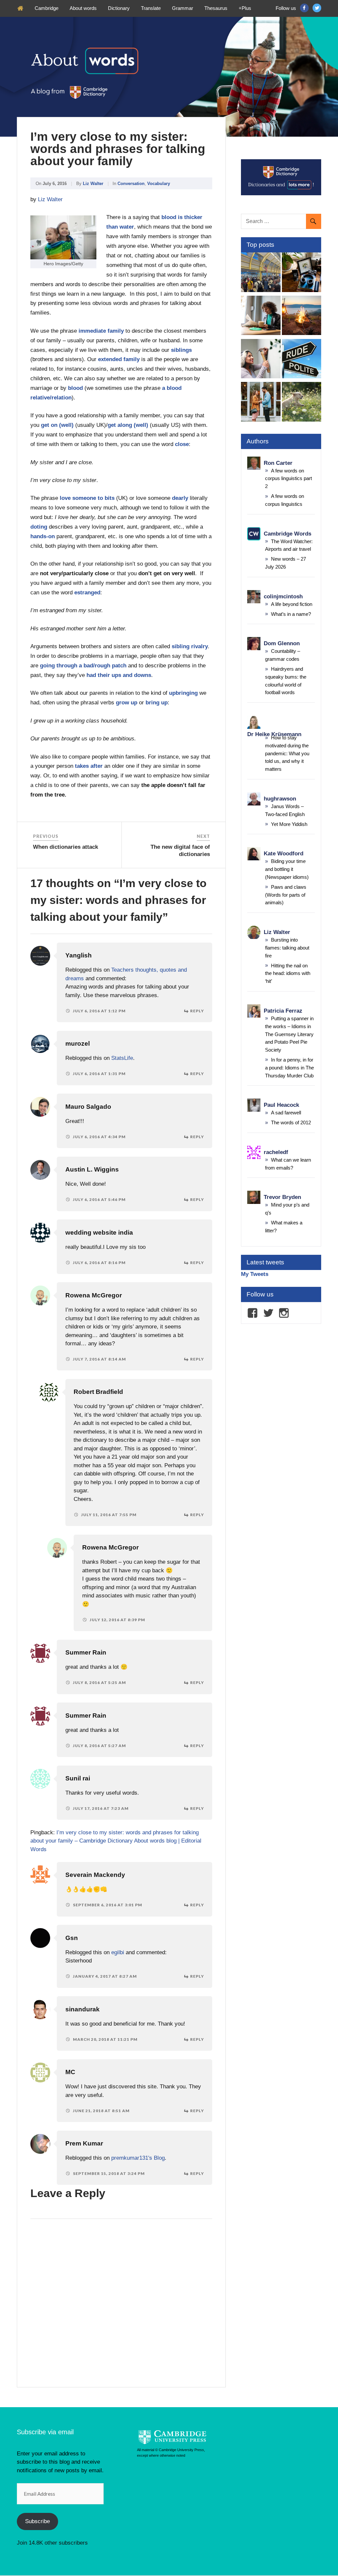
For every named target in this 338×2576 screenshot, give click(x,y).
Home (20, 8)
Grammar (183, 8)
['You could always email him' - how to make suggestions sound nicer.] (302, 360)
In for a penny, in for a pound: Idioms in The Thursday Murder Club (289, 1068)
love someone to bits (87, 498)
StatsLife (122, 1058)
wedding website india (99, 1232)
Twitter (317, 8)
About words (83, 8)
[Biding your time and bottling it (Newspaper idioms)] (261, 317)
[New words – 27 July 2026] (302, 273)
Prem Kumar (84, 2143)
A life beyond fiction (292, 604)
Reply (197, 1011)
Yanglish (79, 955)
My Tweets (255, 1274)
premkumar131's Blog (138, 2158)
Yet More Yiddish (289, 824)
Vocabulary (159, 184)
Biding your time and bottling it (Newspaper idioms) (287, 869)
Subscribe (37, 2521)
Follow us (286, 8)
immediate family (101, 331)
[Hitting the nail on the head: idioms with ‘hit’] (261, 360)
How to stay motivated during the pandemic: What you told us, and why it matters (287, 753)
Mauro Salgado (88, 1107)
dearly (180, 498)
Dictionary (119, 8)
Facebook (304, 8)
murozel (78, 1044)
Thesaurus (216, 8)
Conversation (131, 184)
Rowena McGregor (94, 1295)
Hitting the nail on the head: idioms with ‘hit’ (288, 973)
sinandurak (83, 2009)
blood (75, 388)
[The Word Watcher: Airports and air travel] (261, 273)
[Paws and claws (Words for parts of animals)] (302, 403)
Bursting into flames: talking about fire (287, 948)
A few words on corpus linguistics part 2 (288, 479)
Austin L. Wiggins (92, 1169)
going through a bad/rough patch (83, 666)
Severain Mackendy (95, 1875)
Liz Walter (93, 184)
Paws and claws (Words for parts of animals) (286, 895)
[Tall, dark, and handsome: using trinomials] (261, 403)
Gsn (72, 1938)
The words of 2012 (291, 1122)
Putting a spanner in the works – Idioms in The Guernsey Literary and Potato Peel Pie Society (289, 1034)
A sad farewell (286, 1113)
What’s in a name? (291, 614)
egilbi (118, 1952)
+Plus (245, 8)
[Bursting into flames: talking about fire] (302, 317)
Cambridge (47, 8)
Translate (151, 8)
